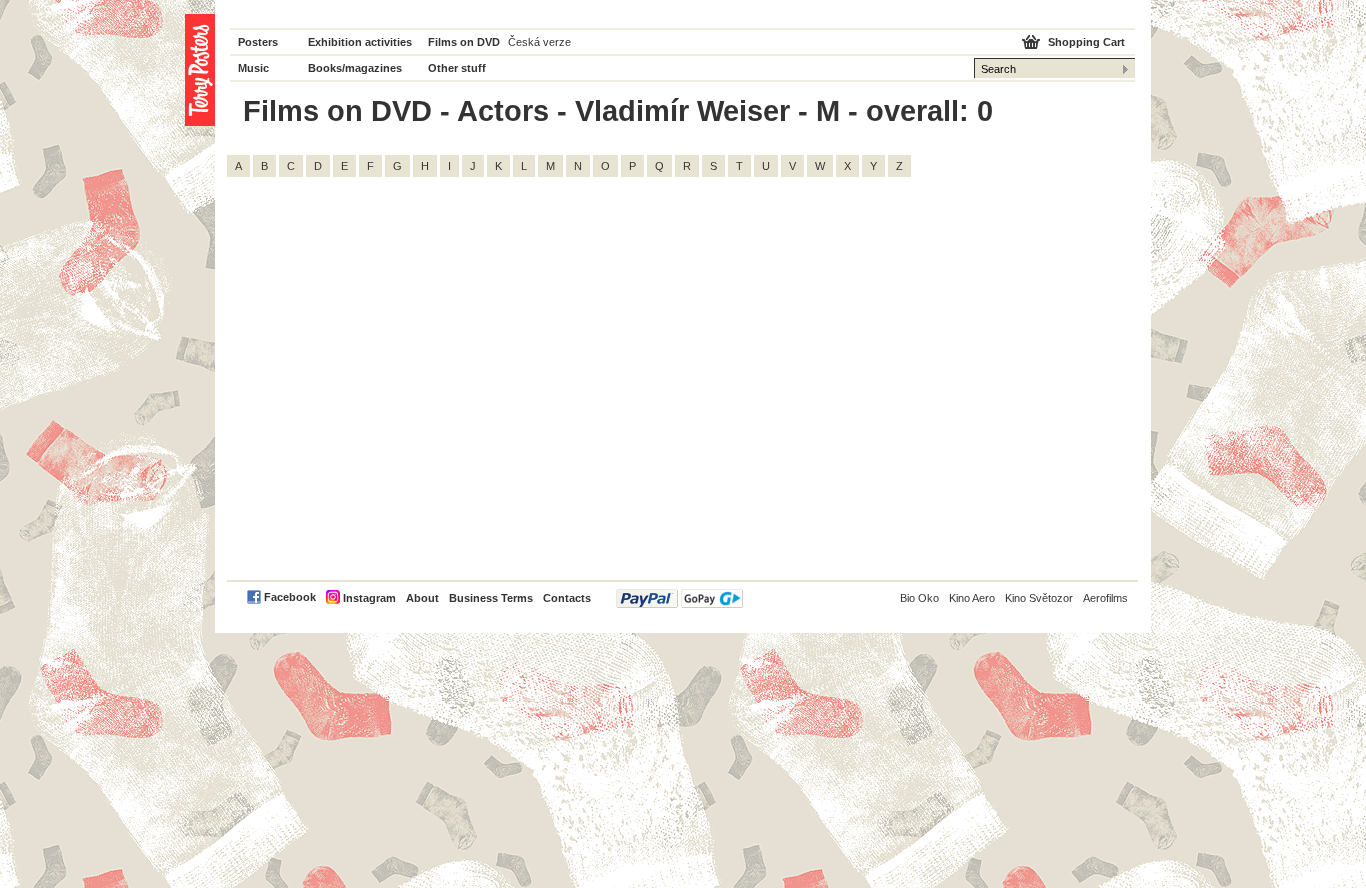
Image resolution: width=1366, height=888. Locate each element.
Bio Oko (919, 598)
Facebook (290, 597)
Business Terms (491, 598)
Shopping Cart (1086, 42)
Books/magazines (355, 68)
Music (253, 68)
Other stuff (457, 68)
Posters (258, 42)
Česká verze (539, 42)
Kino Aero (972, 598)
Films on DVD (464, 42)
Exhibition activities (360, 42)
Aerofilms (1105, 598)
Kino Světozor (1039, 598)
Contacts (567, 598)
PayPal (679, 598)
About (422, 598)
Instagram (369, 598)
